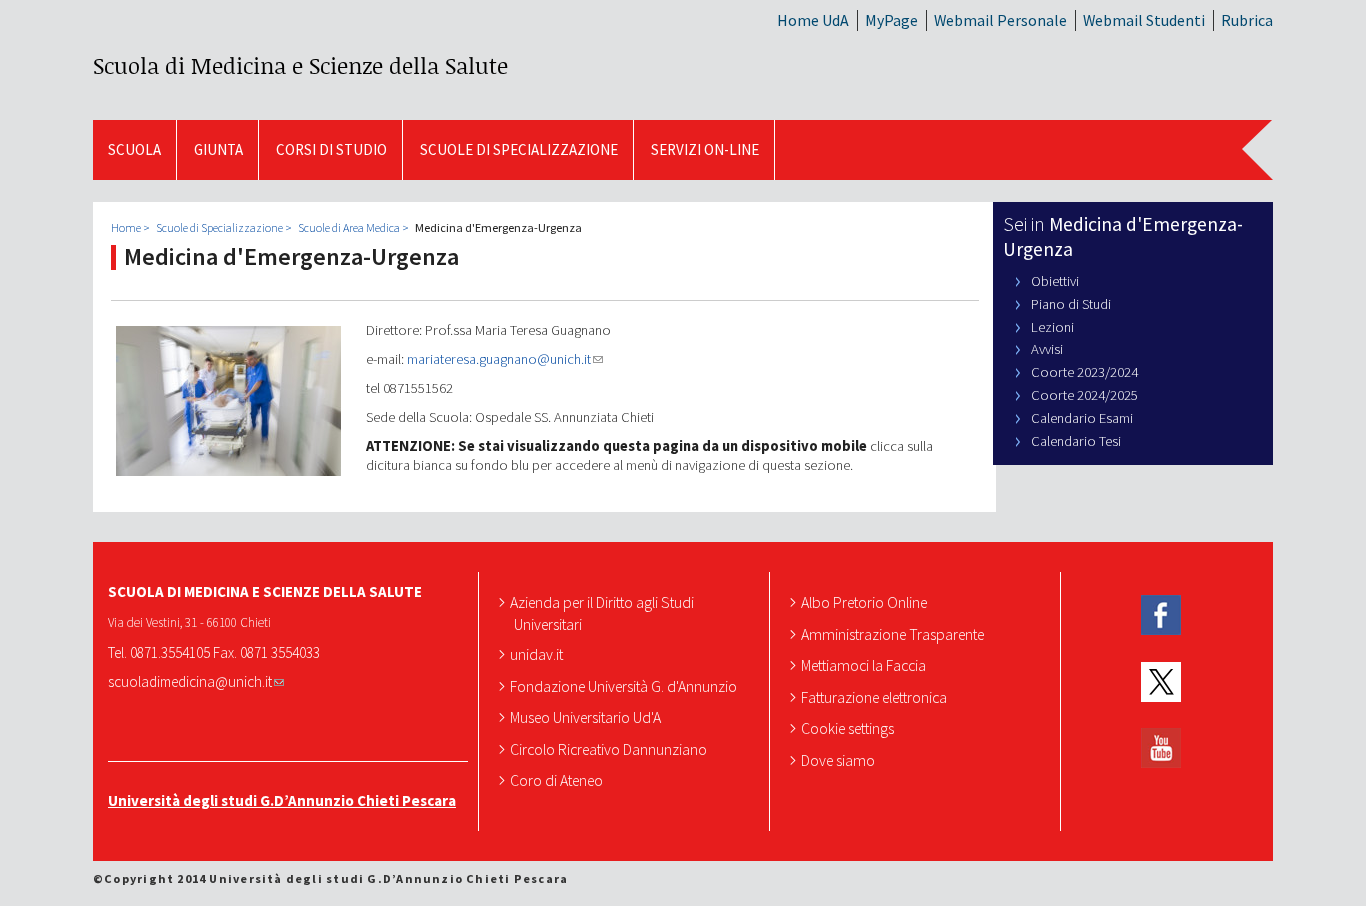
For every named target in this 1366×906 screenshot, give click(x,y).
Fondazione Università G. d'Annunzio (625, 686)
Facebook (1161, 615)
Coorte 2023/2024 (1084, 372)
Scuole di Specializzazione (519, 149)
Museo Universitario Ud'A (587, 717)
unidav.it (538, 654)
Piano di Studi (1071, 304)
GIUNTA (218, 149)
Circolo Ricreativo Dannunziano (610, 749)
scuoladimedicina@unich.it (190, 681)
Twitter (1161, 682)
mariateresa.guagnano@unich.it (499, 359)
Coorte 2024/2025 (1084, 395)
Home (126, 227)
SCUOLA (134, 149)
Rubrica (1247, 20)
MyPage (891, 20)
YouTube (1161, 748)
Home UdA (813, 20)
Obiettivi (1055, 281)
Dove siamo (840, 760)
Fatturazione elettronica (876, 697)
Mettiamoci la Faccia (865, 665)
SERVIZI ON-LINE (705, 149)
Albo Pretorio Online (866, 602)
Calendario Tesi (1076, 441)
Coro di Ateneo (558, 780)
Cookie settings (849, 728)
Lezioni (1052, 327)
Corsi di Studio (331, 149)
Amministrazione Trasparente (894, 634)
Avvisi (1047, 349)
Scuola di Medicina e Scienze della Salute (300, 65)
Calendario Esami (1082, 418)
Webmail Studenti (1144, 20)
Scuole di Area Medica (349, 227)
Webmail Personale (1000, 20)
